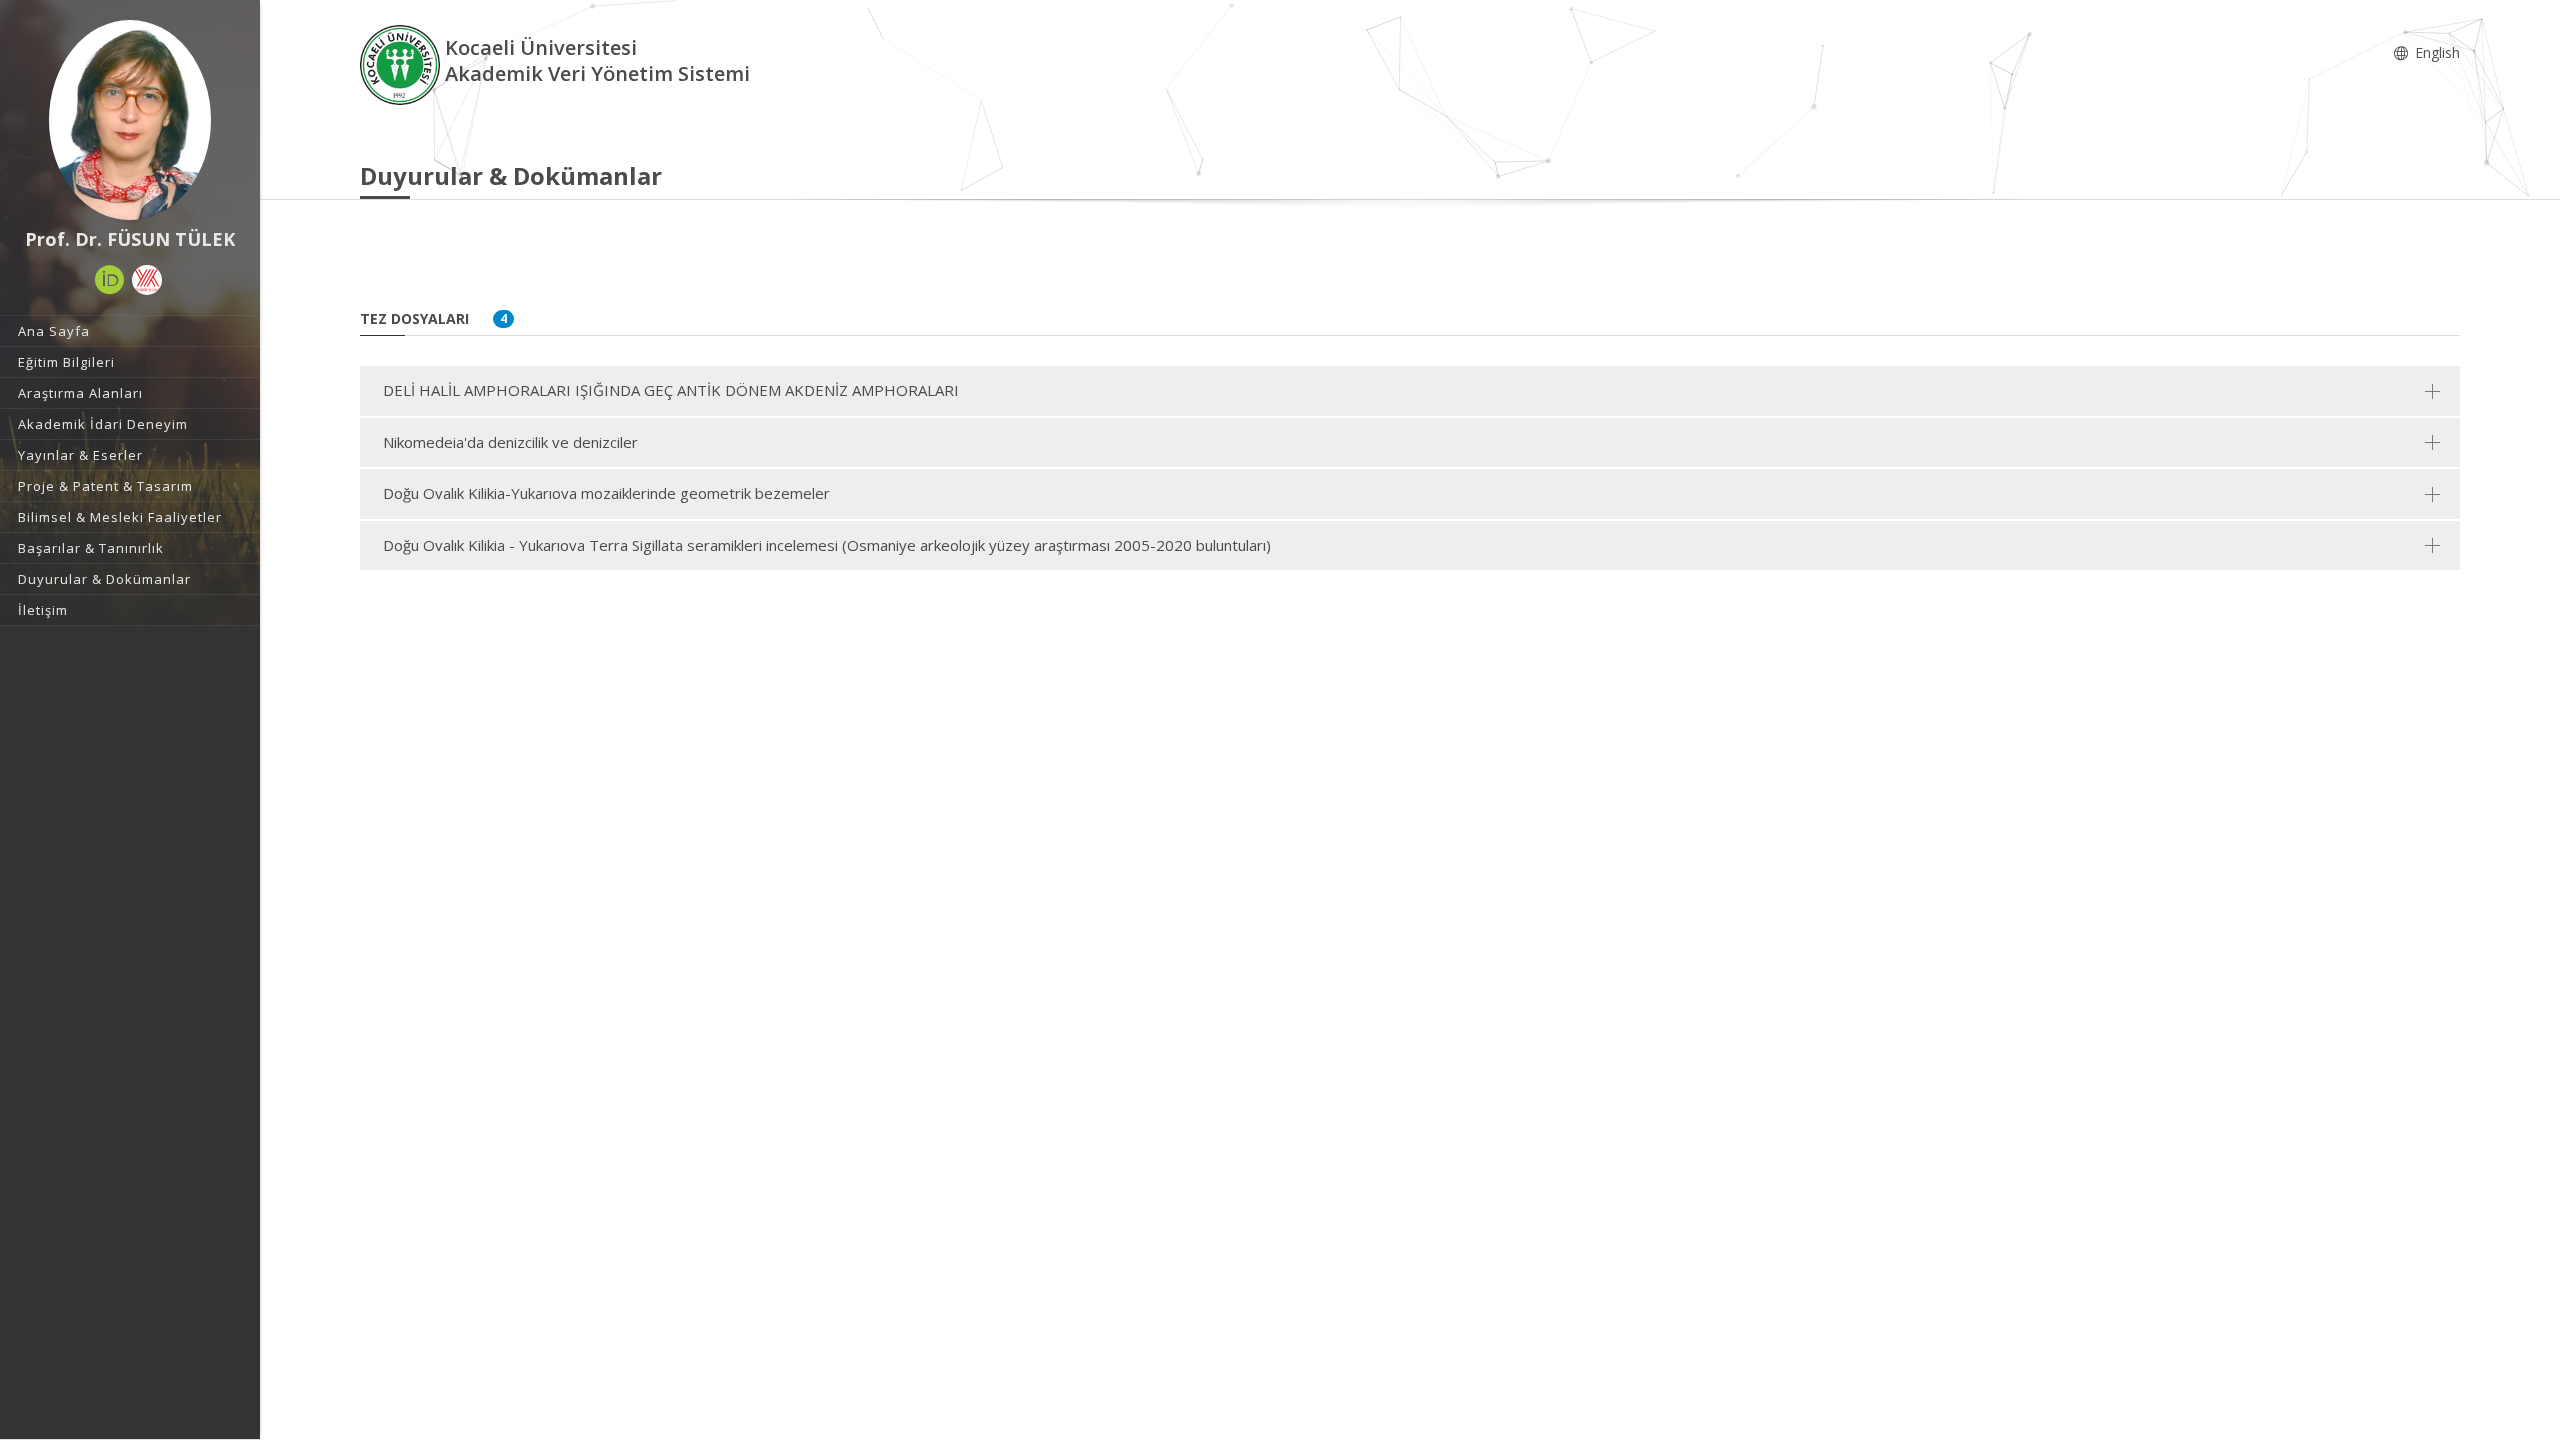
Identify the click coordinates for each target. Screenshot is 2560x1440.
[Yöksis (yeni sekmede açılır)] (147, 280)
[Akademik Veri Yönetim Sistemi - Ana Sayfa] (402, 63)
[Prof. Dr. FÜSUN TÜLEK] (130, 120)
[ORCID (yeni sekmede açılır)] (110, 280)
